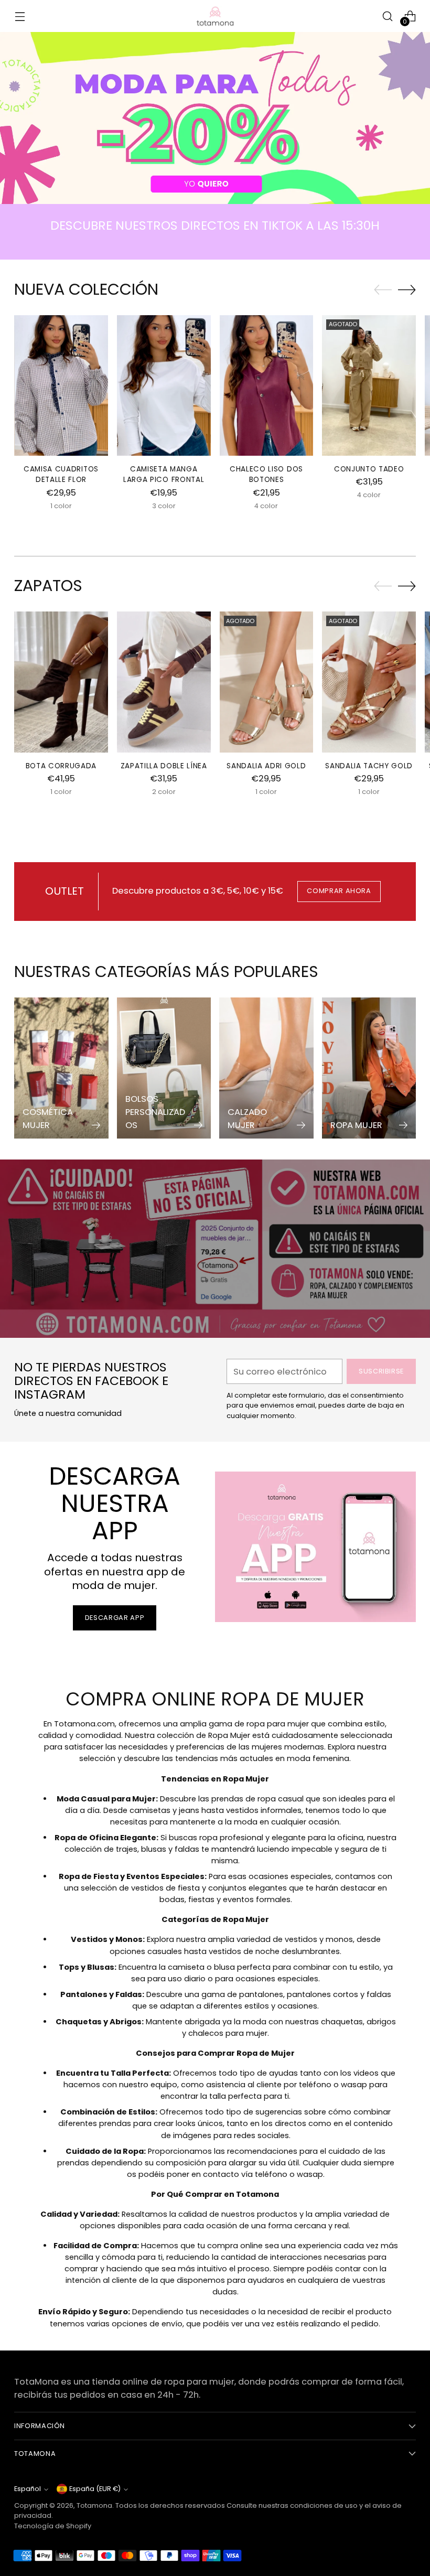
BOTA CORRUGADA (61, 766)
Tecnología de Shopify (53, 2526)
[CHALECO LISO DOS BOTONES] (267, 385)
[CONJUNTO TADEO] (369, 385)
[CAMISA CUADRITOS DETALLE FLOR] (61, 385)
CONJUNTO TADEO (369, 469)
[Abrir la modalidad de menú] (20, 16)
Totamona (94, 2505)
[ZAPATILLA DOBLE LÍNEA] (164, 682)
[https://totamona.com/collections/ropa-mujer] (215, 118)
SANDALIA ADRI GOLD (266, 766)
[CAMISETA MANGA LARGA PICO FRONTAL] (164, 385)
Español (28, 2489)
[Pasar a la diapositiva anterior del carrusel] (383, 290)
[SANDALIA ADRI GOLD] (267, 682)
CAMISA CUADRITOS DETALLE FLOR (61, 474)
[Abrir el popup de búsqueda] (388, 16)
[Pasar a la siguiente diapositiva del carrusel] (407, 289)
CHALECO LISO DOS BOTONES (266, 474)
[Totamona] (215, 16)
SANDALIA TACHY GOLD (369, 766)
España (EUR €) (95, 2489)
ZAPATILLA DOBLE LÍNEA (164, 766)
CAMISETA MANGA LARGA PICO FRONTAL (164, 474)
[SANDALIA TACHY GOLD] (369, 682)
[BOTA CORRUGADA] (61, 682)
